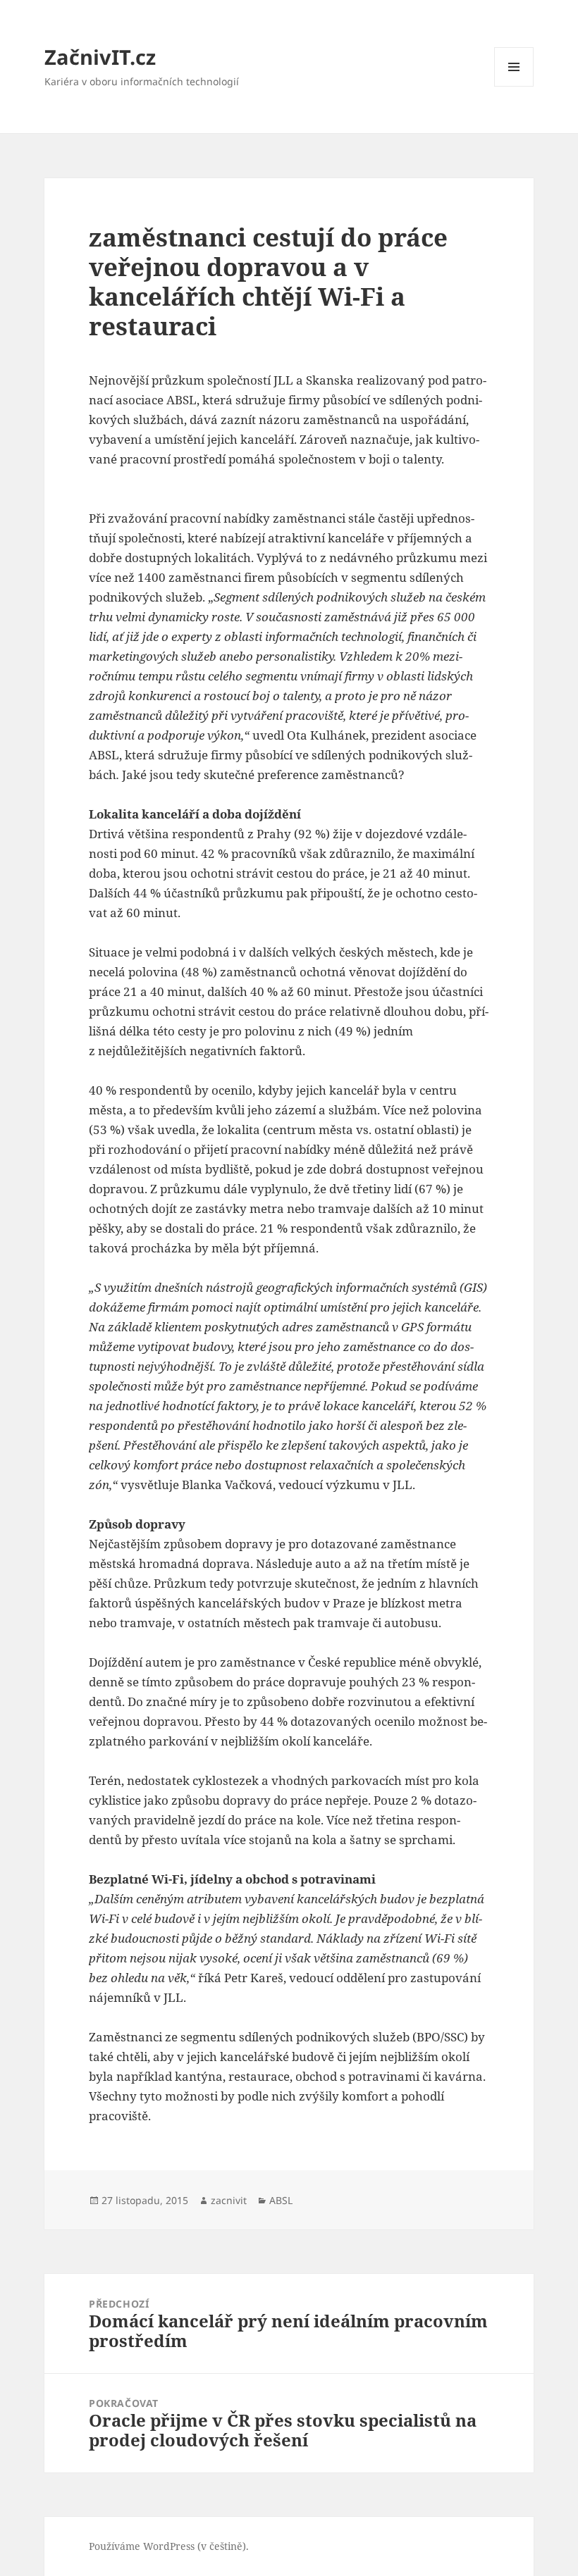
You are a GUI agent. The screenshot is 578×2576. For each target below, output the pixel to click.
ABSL (281, 2200)
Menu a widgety (514, 86)
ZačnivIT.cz (100, 57)
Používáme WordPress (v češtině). (169, 2546)
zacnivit (229, 2200)
